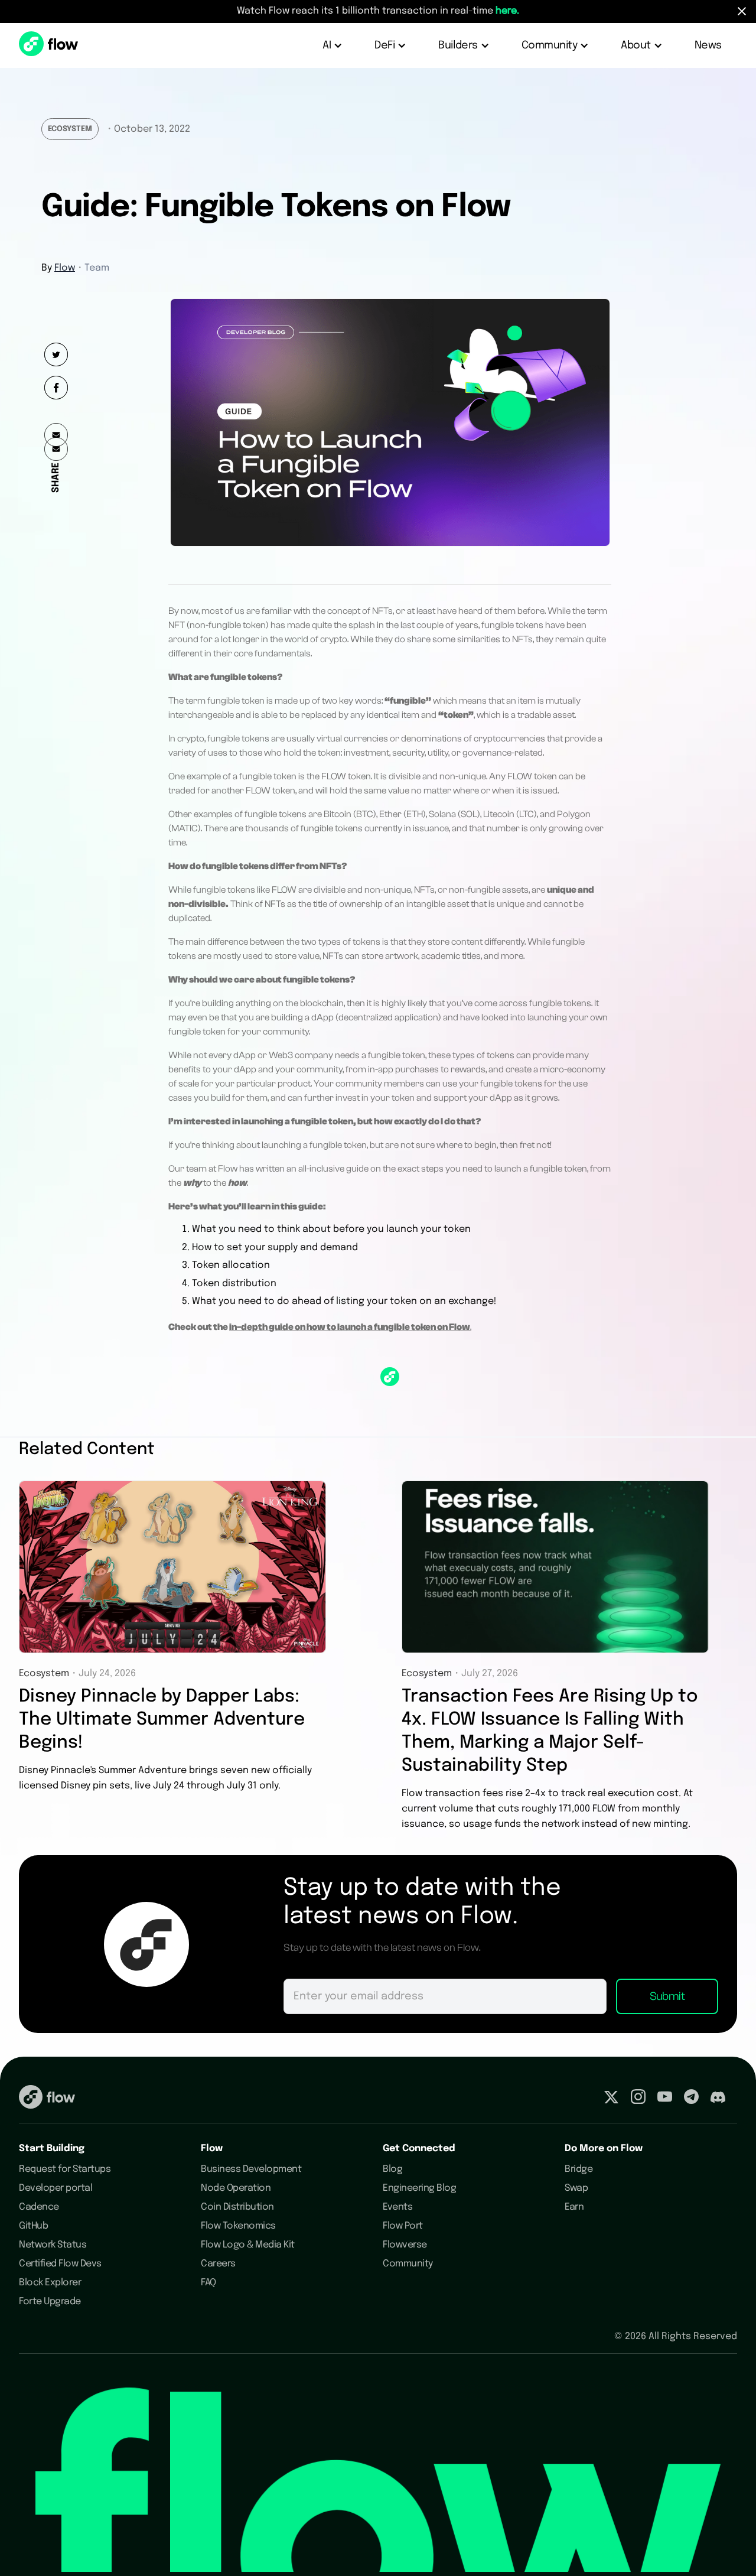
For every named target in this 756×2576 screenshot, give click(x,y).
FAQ (208, 2283)
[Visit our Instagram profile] (638, 2099)
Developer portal (56, 2188)
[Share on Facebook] (56, 388)
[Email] (56, 449)
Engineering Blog (419, 2188)
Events (397, 2207)
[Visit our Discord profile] (718, 2099)
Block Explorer (50, 2283)
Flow (65, 268)
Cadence (39, 2207)
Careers (218, 2264)
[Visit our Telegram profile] (691, 2099)
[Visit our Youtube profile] (665, 2099)
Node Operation (236, 2188)
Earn (574, 2207)
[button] (333, 45)
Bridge (579, 2169)
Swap (576, 2188)
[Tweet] (56, 354)
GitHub (33, 2226)
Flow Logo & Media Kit (248, 2245)
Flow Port (403, 2226)
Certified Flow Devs (60, 2264)
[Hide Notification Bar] (742, 11)
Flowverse (405, 2245)
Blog (392, 2169)
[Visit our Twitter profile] (611, 2099)
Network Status (53, 2245)
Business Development (251, 2169)
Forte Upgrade (50, 2302)
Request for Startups (65, 2169)
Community (408, 2264)
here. (507, 11)
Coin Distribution (237, 2207)
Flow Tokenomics (238, 2226)
